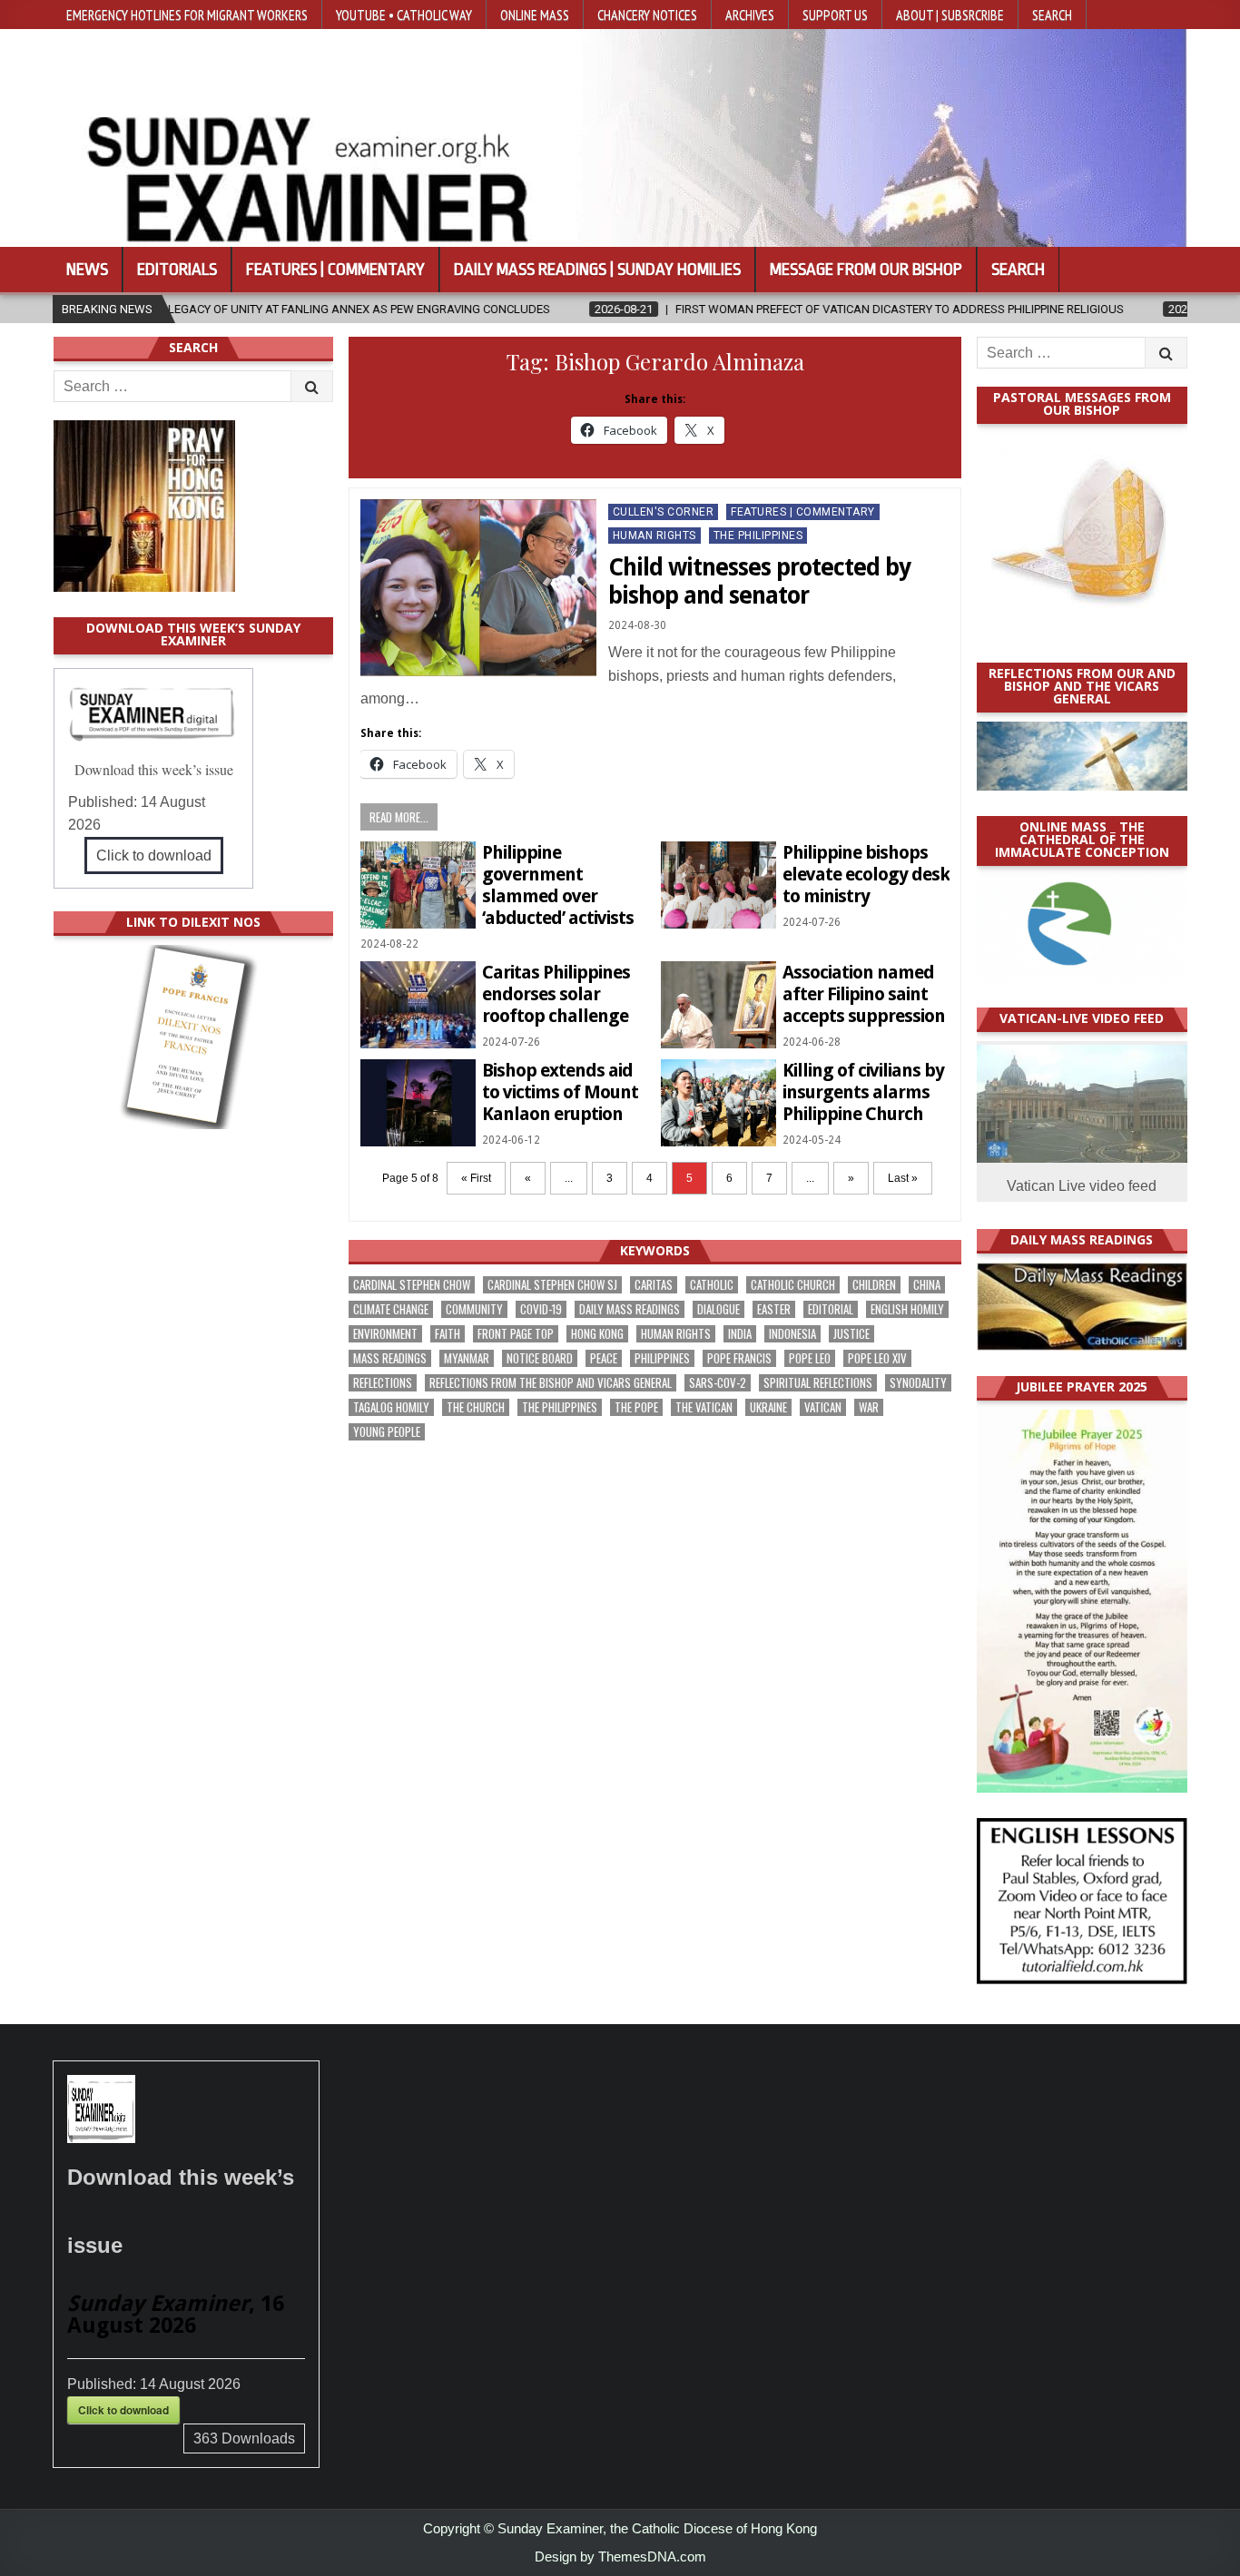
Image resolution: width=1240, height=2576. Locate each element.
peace (604, 1358)
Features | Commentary (335, 270)
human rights (676, 1334)
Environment (385, 1334)
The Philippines (758, 536)
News (87, 270)
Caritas (654, 1285)
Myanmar (467, 1358)
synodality (918, 1383)
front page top (516, 1334)
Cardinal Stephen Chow (412, 1285)
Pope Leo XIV (877, 1358)
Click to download (154, 855)
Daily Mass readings (630, 1309)
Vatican (823, 1407)
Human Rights (654, 536)
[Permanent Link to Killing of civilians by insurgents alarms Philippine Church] (718, 1102)
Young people (387, 1432)
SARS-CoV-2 (718, 1383)
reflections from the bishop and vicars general (551, 1383)
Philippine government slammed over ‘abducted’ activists (558, 885)
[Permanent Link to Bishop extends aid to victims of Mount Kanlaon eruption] (418, 1102)
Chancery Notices (647, 15)
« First (476, 1178)
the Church (476, 1407)
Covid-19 (541, 1309)
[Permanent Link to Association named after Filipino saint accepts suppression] (718, 1004)
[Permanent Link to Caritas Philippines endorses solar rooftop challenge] (418, 1004)
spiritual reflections (818, 1383)
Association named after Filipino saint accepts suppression (864, 994)
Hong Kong (597, 1334)
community (474, 1309)
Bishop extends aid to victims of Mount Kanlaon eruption (560, 1092)
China (927, 1285)
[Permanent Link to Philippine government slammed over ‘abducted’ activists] (418, 885)
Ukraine (768, 1407)
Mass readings (390, 1358)
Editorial (831, 1309)
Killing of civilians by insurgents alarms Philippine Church (863, 1092)
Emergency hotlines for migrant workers (187, 15)
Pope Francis (739, 1358)
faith (448, 1334)
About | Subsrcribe (950, 15)
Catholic (712, 1285)
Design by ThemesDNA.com (620, 2556)
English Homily (907, 1309)
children (874, 1285)
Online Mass (535, 15)
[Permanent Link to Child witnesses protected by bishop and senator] (478, 588)
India (740, 1334)
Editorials (177, 270)
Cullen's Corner (664, 512)
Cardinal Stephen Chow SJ (552, 1285)
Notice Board (540, 1358)
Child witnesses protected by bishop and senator (759, 581)
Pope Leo (810, 1358)
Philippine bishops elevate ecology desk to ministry (866, 874)
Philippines (662, 1358)
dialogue (718, 1309)
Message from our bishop (866, 270)
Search (1052, 15)
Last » (903, 1178)
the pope (636, 1407)
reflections (383, 1383)
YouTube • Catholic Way (404, 15)
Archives (750, 15)
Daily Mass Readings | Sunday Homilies (597, 270)
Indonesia (792, 1334)
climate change (391, 1309)
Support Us (835, 15)
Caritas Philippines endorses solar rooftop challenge (556, 994)
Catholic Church (793, 1285)
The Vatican (704, 1407)
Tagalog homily (391, 1407)
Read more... (399, 817)
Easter (774, 1309)
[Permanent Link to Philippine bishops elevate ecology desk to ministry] (718, 885)
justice (851, 1334)
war (869, 1407)
